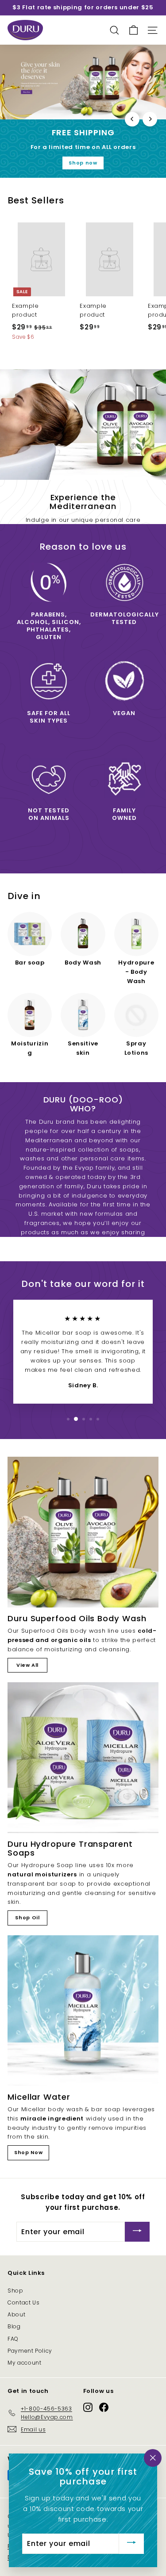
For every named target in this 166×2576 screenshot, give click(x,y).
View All (27, 1665)
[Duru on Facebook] (104, 2407)
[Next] (150, 119)
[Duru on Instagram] (88, 2407)
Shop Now (28, 2152)
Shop (15, 2291)
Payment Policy (30, 2351)
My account (25, 2363)
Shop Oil (27, 1918)
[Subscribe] (137, 2232)
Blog (14, 2326)
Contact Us (24, 2302)
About (16, 2314)
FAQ (13, 2339)
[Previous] (132, 119)
